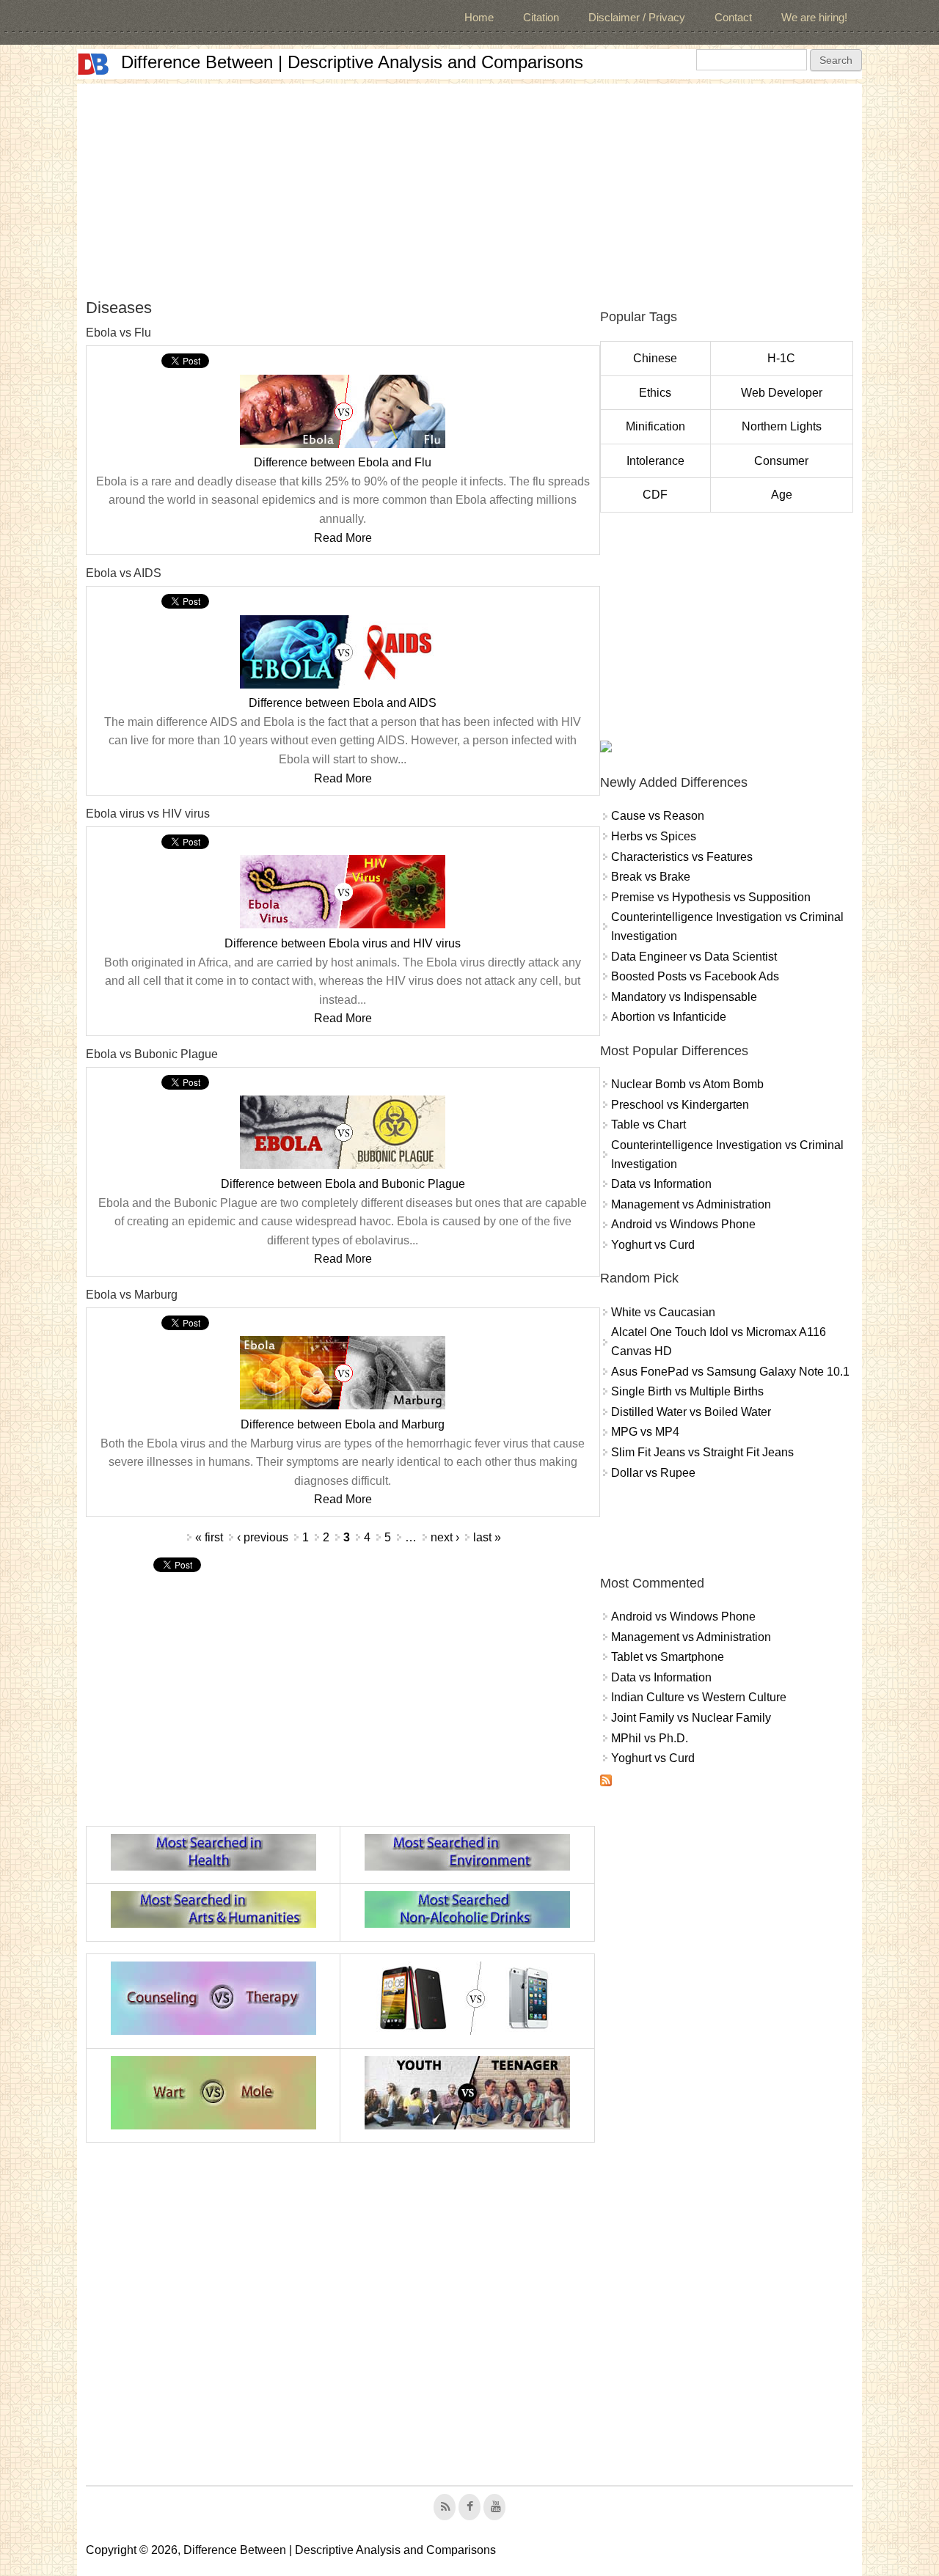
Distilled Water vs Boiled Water (691, 1412)
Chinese (655, 358)
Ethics (655, 393)
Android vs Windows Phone (683, 1224)
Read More (343, 538)
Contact (733, 17)
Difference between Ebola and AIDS (343, 703)
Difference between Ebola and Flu (343, 462)
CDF (655, 495)
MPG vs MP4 (645, 1432)
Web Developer (782, 393)
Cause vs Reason (658, 816)
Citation (541, 17)
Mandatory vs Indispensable (684, 997)
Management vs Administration (691, 1204)
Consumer (781, 461)
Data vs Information (661, 1184)
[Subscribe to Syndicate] (606, 1782)
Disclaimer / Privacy (637, 17)
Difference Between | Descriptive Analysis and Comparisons (352, 62)
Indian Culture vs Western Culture (699, 1697)
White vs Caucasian (663, 1312)
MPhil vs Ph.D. (650, 1738)
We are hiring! (814, 17)
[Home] (93, 64)
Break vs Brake (651, 877)
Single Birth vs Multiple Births (687, 1391)
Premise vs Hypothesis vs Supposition (711, 897)
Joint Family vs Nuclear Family (691, 1718)
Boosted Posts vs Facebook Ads (695, 976)
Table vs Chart (648, 1124)
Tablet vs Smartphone (668, 1657)
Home (479, 17)
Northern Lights (782, 426)
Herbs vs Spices (654, 836)
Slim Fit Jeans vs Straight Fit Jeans (702, 1452)
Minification (655, 426)
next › (445, 1537)
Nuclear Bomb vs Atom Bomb (687, 1084)
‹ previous (263, 1537)
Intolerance (655, 461)
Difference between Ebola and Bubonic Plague (343, 1184)
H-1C (781, 358)
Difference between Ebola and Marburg (343, 1424)
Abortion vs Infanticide (669, 1017)
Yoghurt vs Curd (653, 1245)
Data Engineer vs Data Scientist (694, 957)
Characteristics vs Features (682, 857)
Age (782, 495)
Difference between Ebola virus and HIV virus (343, 943)
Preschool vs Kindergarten (680, 1105)
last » (487, 1537)
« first (209, 1537)
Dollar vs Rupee (653, 1473)
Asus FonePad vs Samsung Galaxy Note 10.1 (730, 1372)
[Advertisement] (469, 186)
